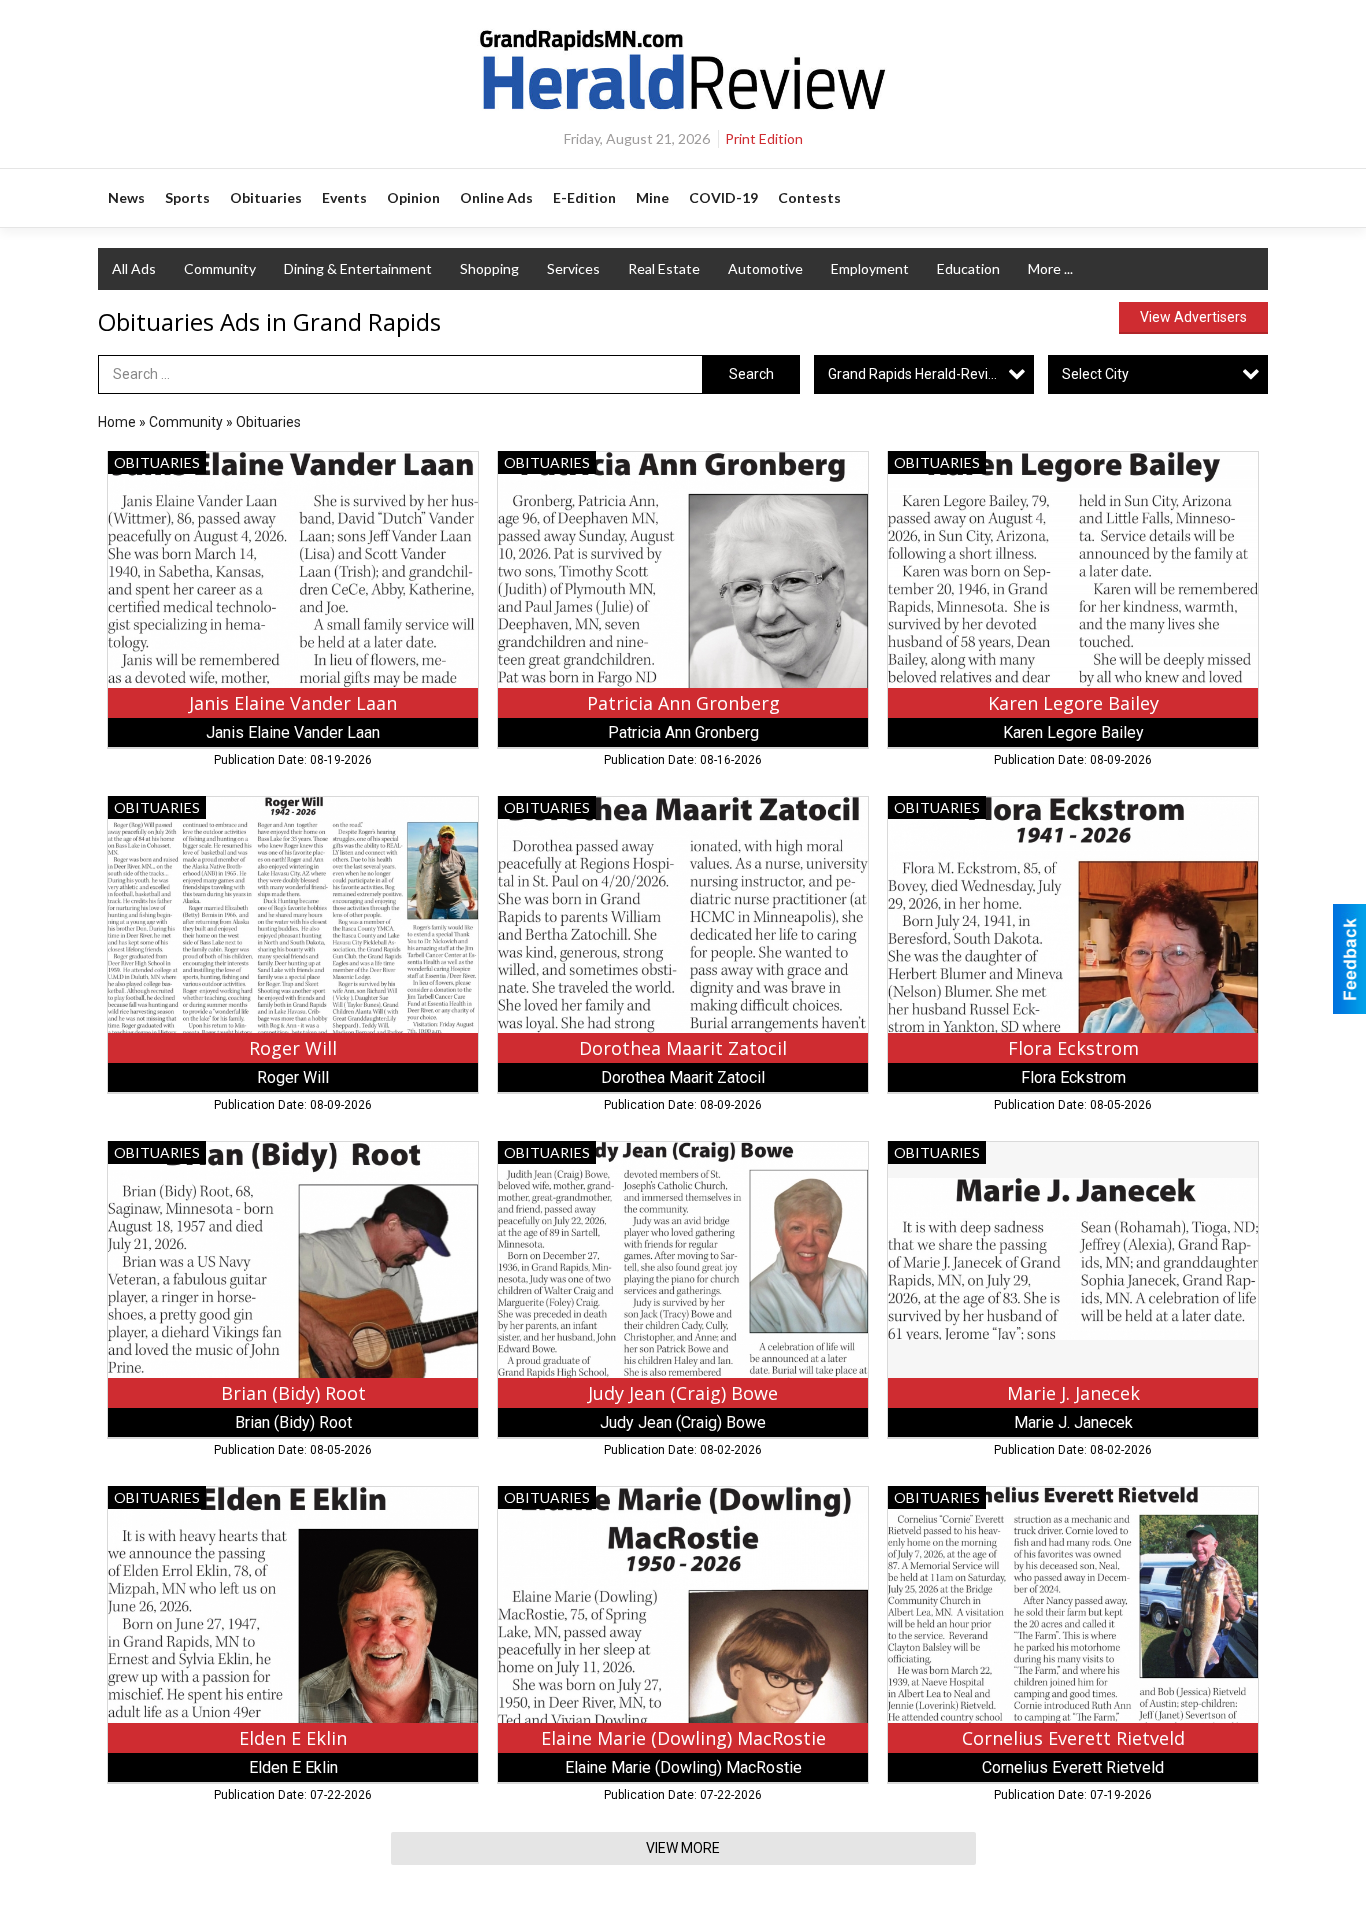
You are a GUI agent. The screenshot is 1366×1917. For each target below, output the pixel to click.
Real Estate (664, 268)
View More (683, 1848)
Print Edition (764, 138)
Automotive (765, 268)
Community (220, 268)
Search (751, 374)
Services (573, 268)
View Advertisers (1193, 317)
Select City (1095, 374)
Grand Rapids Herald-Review (917, 374)
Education (968, 268)
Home (117, 422)
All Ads (134, 268)
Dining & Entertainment (358, 268)
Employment (870, 268)
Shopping (489, 268)
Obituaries (268, 422)
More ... (1050, 268)
